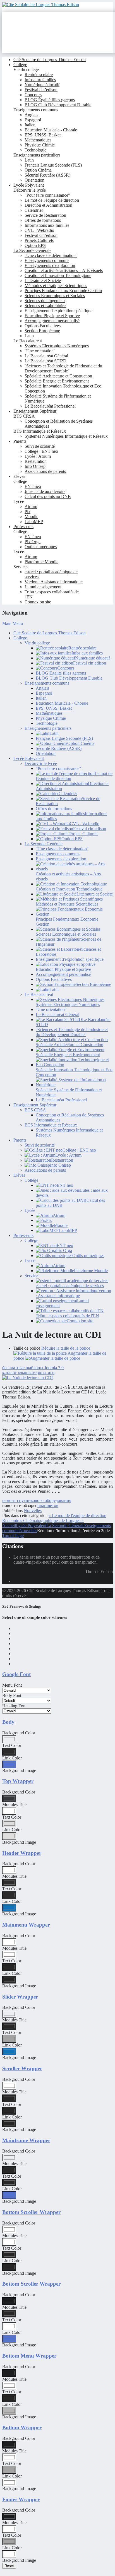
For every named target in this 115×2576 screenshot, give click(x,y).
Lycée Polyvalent (31, 1526)
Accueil (9, 1526)
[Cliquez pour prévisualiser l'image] (27, 1378)
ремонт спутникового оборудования (37, 1500)
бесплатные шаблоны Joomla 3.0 (33, 1368)
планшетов (48, 1505)
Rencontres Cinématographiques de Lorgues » (43, 1521)
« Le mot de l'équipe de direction (77, 1515)
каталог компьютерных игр (28, 1373)
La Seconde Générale (65, 1526)
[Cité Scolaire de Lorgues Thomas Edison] (41, 5)
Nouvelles (33, 1510)
